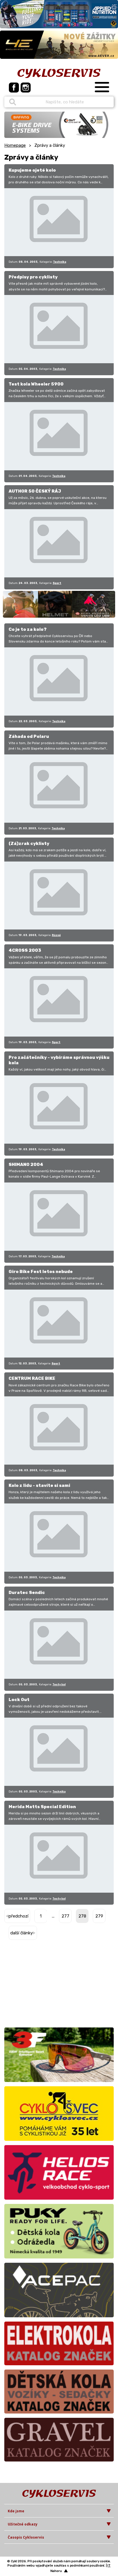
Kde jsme (16, 2511)
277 (65, 1916)
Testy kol (59, 1684)
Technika (60, 262)
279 (99, 1916)
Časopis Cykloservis (26, 2537)
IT (109, 2566)
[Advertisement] (40, 1985)
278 (82, 1916)
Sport (57, 583)
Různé (56, 935)
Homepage (15, 145)
